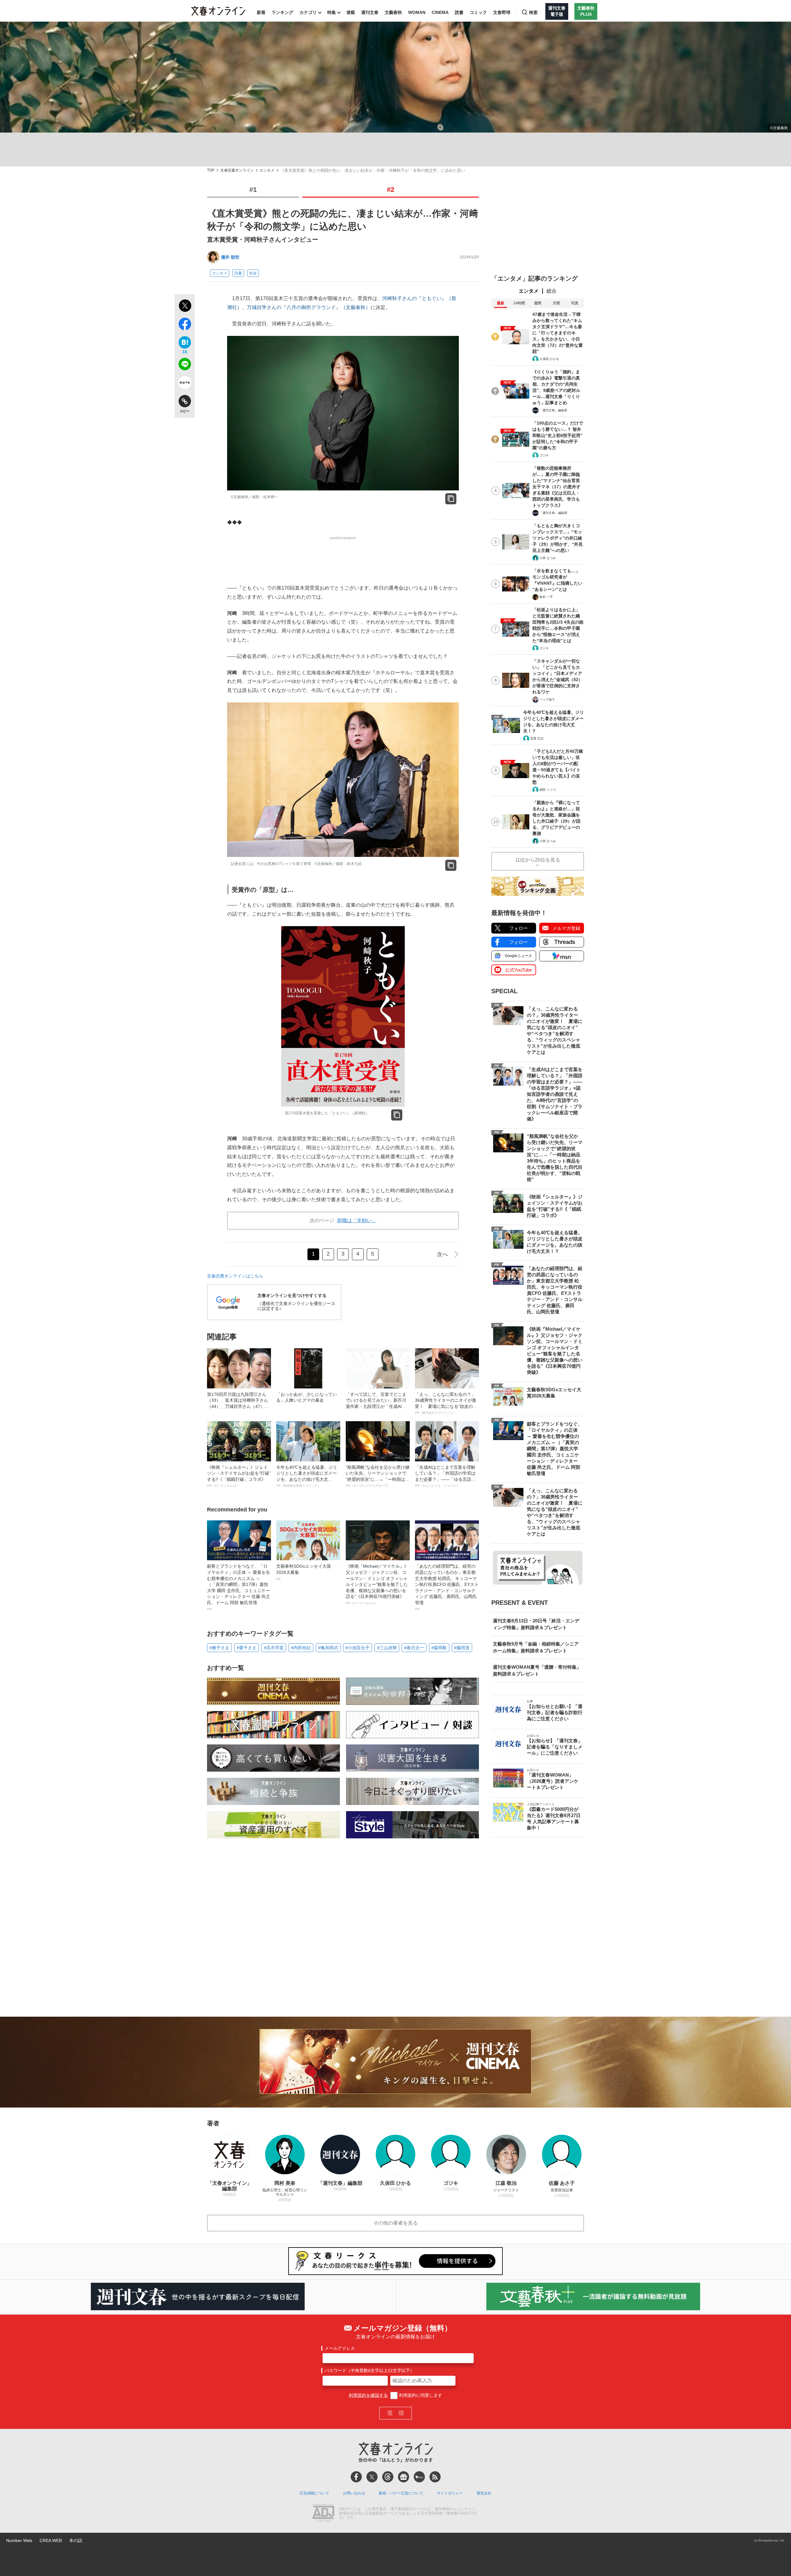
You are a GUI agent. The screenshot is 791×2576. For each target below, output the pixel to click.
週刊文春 (370, 12)
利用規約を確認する (368, 2395)
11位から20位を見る (538, 860)
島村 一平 (546, 597)
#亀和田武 (328, 1648)
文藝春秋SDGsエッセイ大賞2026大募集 (304, 1572)
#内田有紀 (301, 1648)
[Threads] (388, 2477)
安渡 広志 (537, 738)
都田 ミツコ (548, 790)
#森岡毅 (439, 1648)
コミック (478, 12)
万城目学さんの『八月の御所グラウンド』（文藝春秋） (309, 307)
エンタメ (267, 170)
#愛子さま (247, 1648)
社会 (253, 273)
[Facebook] (356, 2477)
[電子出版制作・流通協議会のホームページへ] (323, 2514)
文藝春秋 (393, 12)
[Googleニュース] (404, 2477)
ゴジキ (544, 455)
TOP (211, 170)
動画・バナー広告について (401, 2493)
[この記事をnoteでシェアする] (185, 384)
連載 (351, 12)
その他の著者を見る (395, 2223)
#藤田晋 (462, 1648)
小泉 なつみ (548, 558)
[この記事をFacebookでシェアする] (185, 325)
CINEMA (440, 12)
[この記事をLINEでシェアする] (185, 365)
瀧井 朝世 (230, 257)
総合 (552, 291)
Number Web (19, 2540)
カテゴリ (308, 12)
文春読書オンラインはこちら (235, 1276)
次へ (442, 1254)
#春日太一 (414, 1648)
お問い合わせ (354, 2493)
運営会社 (484, 2493)
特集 (332, 12)
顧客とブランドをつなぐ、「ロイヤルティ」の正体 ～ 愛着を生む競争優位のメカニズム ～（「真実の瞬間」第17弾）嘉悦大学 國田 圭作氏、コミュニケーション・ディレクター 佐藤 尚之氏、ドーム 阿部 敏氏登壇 (239, 1587)
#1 (253, 190)
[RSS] (435, 2477)
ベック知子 (547, 699)
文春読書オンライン (237, 170)
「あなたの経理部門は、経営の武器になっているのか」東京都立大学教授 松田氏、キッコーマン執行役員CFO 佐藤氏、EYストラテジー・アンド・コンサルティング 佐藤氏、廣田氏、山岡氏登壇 (447, 1587)
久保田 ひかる (549, 359)
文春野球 (502, 12)
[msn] (419, 2477)
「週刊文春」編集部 (553, 410)
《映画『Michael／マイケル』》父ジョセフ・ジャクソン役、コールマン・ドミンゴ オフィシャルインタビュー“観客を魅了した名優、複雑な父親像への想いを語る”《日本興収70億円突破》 (377, 1584)
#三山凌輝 (387, 1648)
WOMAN (417, 12)
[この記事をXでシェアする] (185, 307)
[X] (372, 2477)
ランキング (282, 12)
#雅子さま (219, 1648)
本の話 (76, 2540)
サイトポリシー (450, 2493)
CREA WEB (51, 2540)
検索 (533, 12)
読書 (459, 12)
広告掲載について (315, 2493)
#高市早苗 (274, 1648)
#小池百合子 (357, 1648)
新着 (261, 12)
